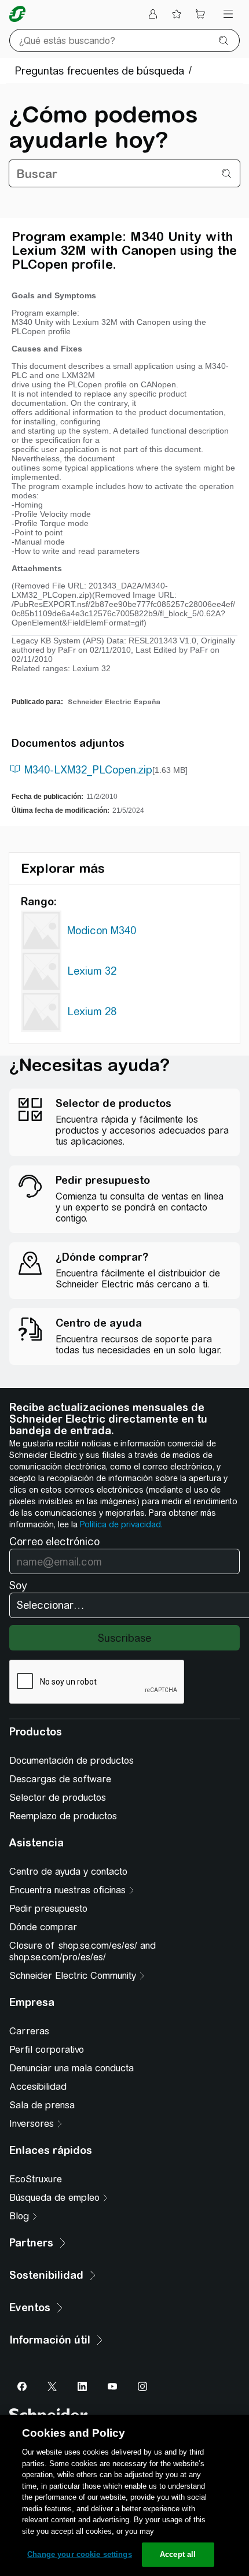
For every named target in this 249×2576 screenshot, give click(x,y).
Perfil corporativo (47, 2050)
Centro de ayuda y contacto (68, 1872)
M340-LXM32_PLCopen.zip (88, 770)
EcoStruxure (36, 2179)
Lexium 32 (92, 971)
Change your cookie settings (80, 2554)
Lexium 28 (92, 1011)
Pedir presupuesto (48, 1909)
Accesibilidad (38, 2087)
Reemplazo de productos (63, 1816)
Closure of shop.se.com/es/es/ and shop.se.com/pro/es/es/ (83, 1951)
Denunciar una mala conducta (72, 2068)
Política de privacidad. (121, 1524)
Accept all (178, 2554)
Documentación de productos (72, 1761)
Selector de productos (58, 1798)
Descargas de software (60, 1779)
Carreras (29, 2031)
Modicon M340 (102, 930)
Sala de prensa (42, 2105)
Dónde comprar (43, 1927)
